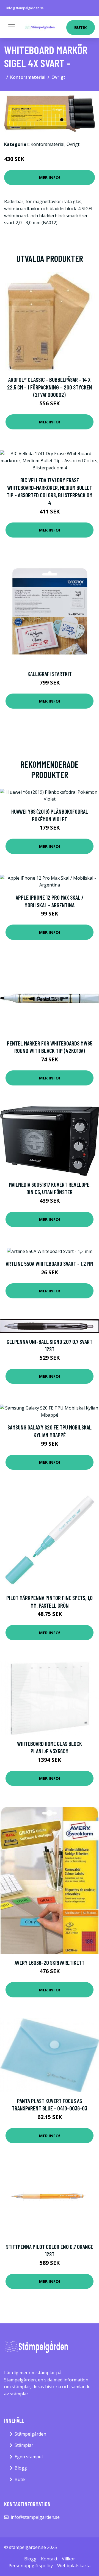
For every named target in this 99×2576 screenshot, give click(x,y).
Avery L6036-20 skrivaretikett (50, 1963)
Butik (81, 27)
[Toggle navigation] (12, 27)
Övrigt (58, 77)
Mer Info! (50, 177)
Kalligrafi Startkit (50, 674)
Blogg (21, 2468)
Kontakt (49, 2559)
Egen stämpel (29, 2457)
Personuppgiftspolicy (31, 2566)
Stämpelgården (30, 2434)
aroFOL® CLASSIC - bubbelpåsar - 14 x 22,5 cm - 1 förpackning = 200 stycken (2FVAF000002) (50, 387)
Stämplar (24, 2445)
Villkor (68, 2559)
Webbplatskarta (74, 2566)
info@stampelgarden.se (25, 8)
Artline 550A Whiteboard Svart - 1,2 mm (50, 1264)
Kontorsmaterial (28, 77)
